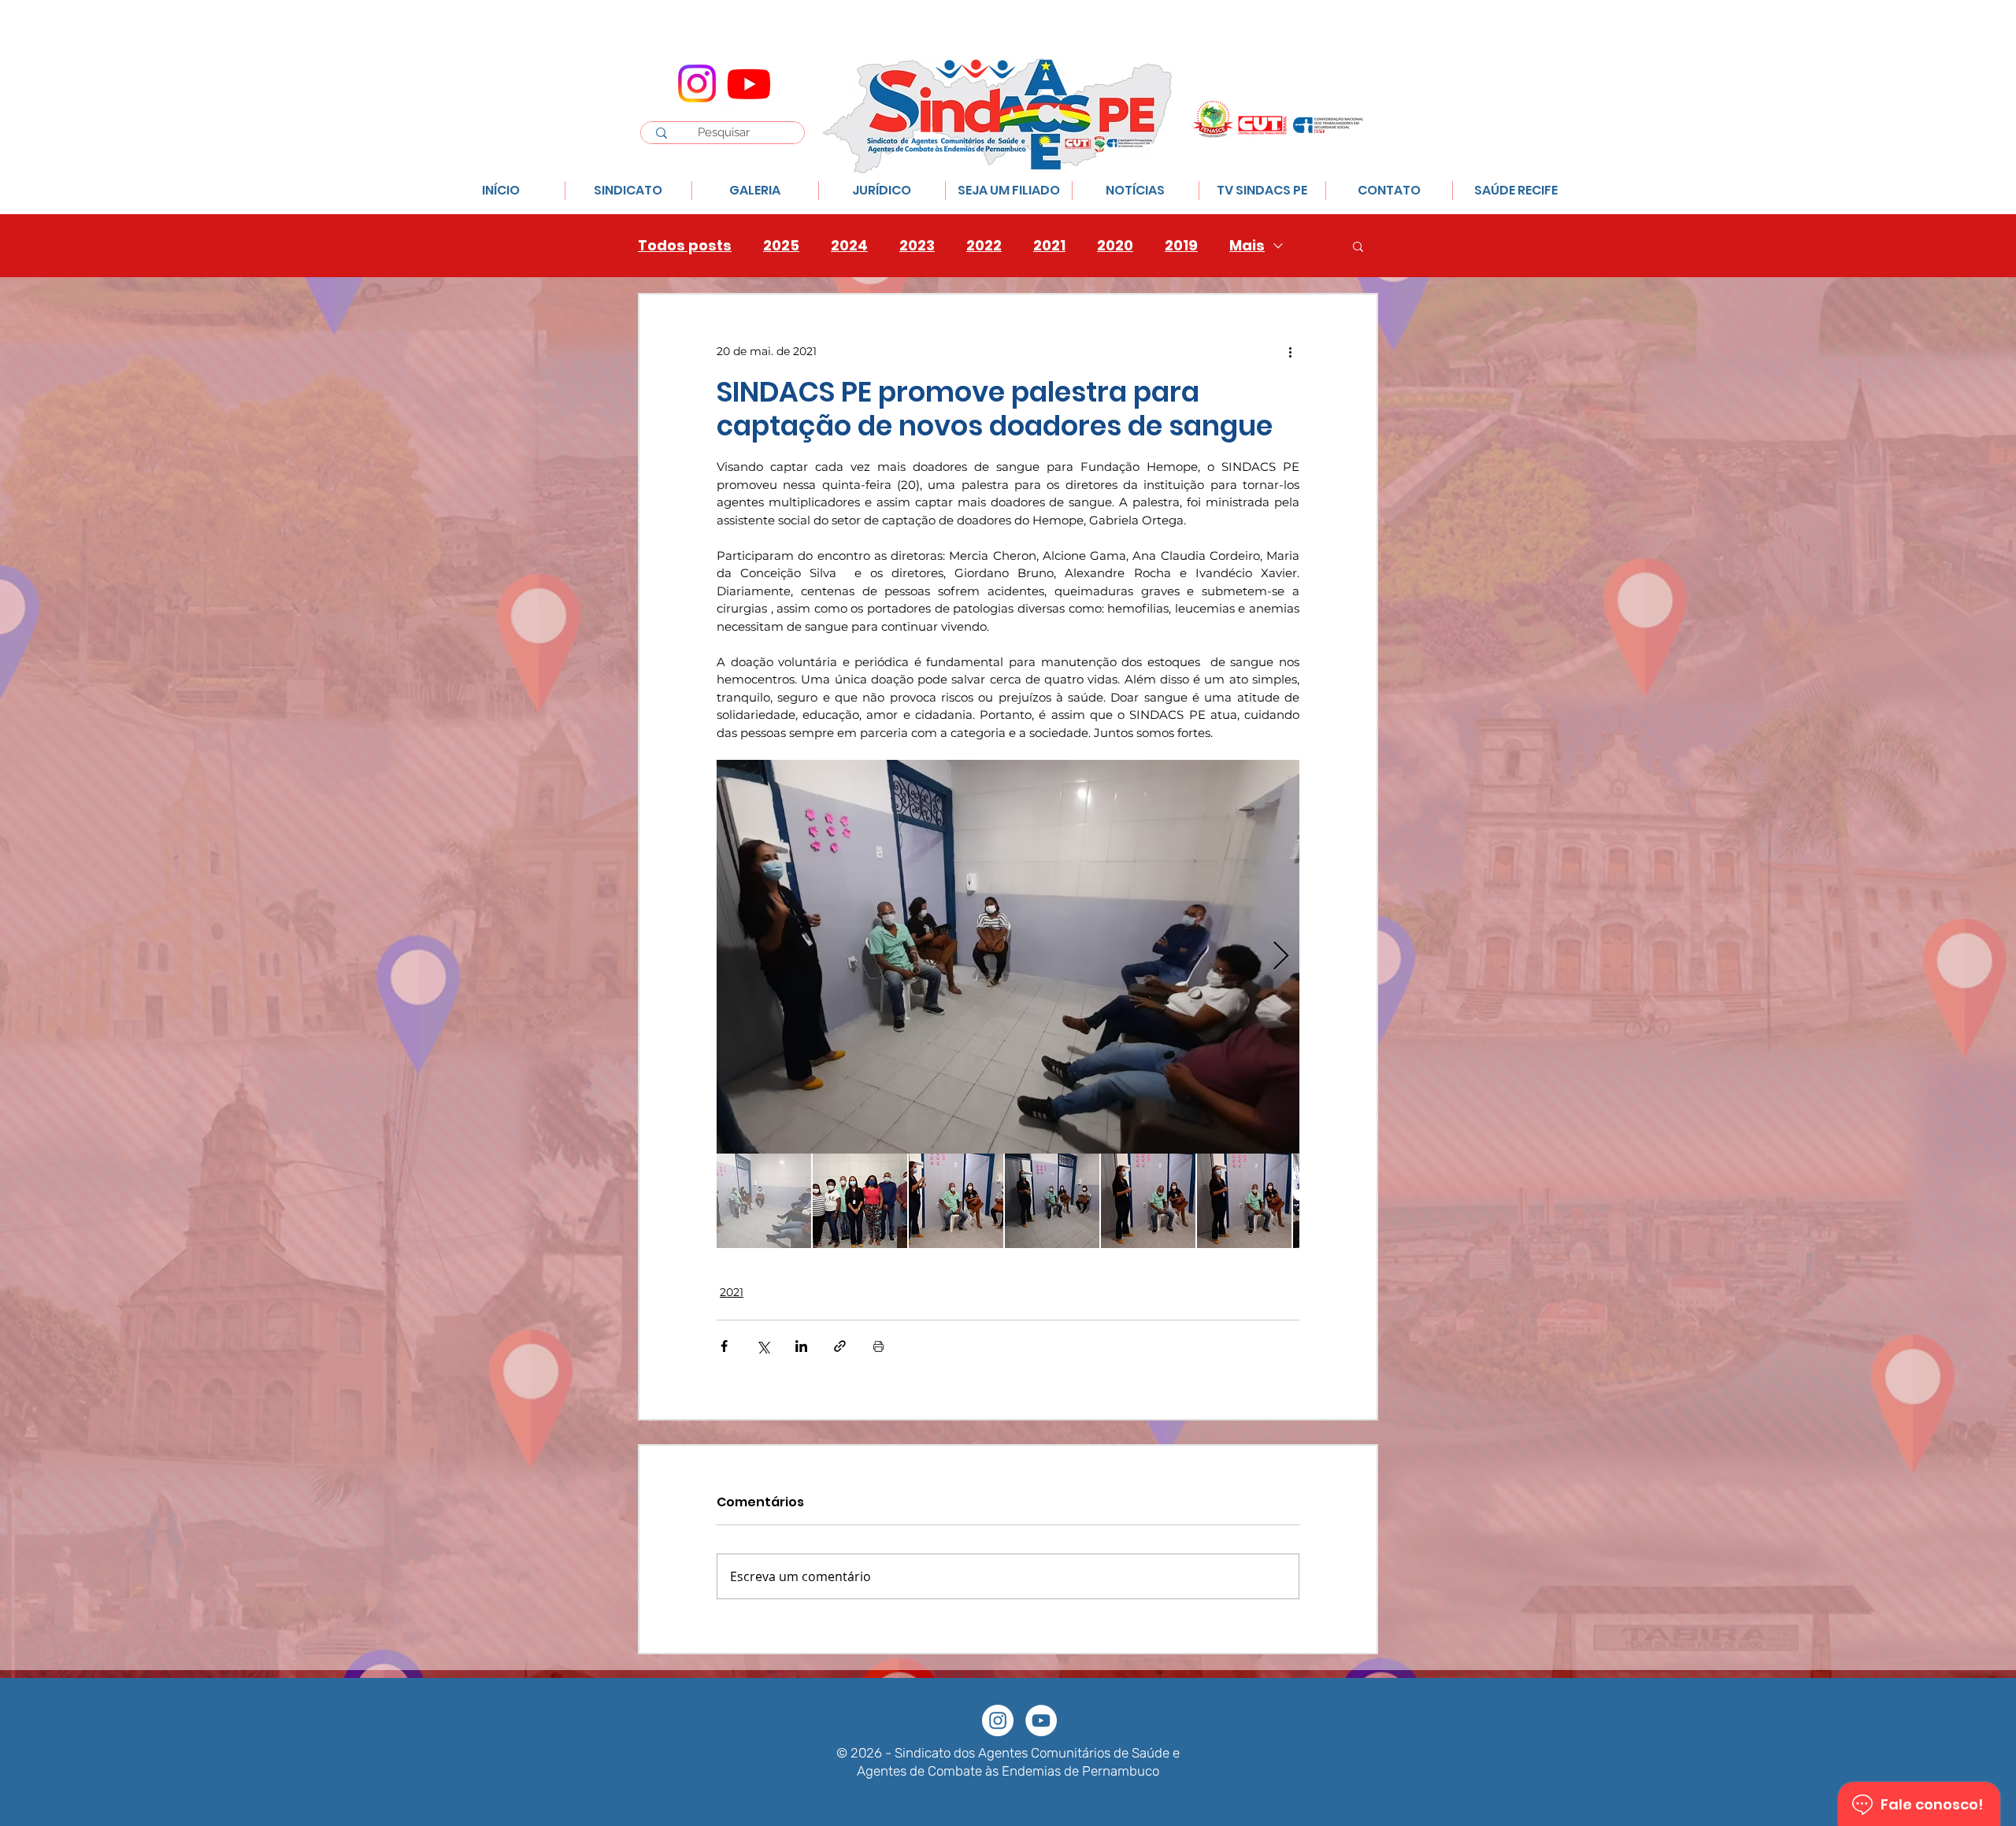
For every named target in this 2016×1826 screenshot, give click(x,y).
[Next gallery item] (1281, 956)
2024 (849, 246)
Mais (1247, 246)
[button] (1358, 246)
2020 (1115, 246)
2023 (917, 246)
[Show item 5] (1148, 1201)
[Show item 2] (860, 1201)
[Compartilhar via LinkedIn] (801, 1346)
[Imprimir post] (878, 1346)
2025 (781, 246)
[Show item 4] (1052, 1201)
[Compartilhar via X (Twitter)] (763, 1346)
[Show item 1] (764, 1201)
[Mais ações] (1290, 351)
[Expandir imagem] (1008, 957)
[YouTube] (1041, 1720)
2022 (984, 246)
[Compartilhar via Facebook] (724, 1346)
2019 (1181, 246)
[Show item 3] (956, 1201)
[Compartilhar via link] (840, 1346)
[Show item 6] (1244, 1201)
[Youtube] (749, 83)
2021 (1049, 246)
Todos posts (685, 246)
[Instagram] (697, 83)
